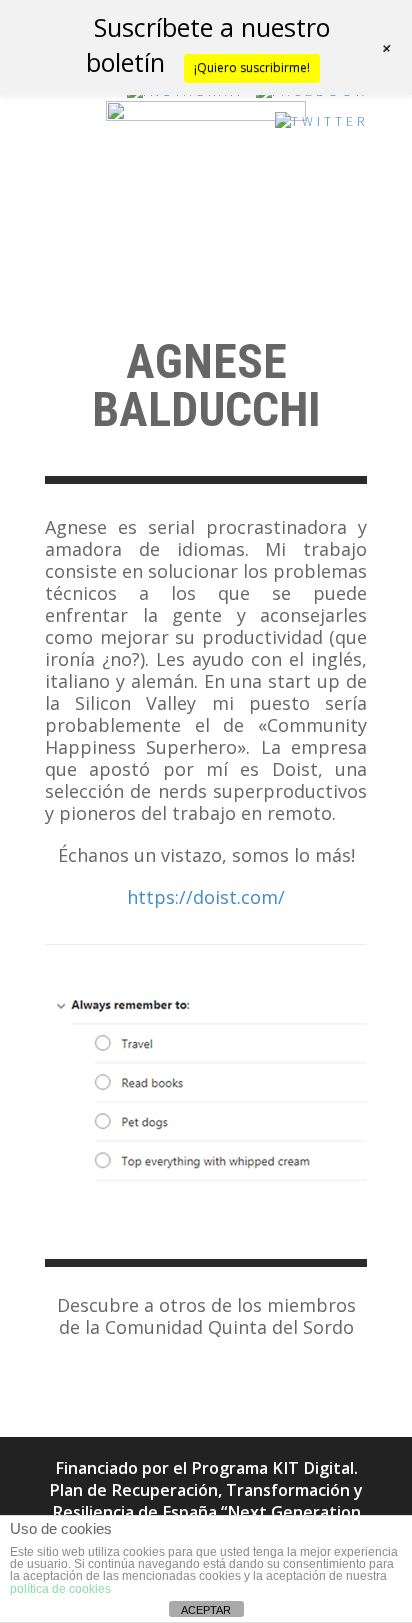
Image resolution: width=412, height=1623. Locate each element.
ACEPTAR (206, 1610)
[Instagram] (185, 97)
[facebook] (312, 97)
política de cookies (60, 1589)
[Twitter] (321, 127)
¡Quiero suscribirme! (252, 67)
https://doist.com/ (206, 897)
